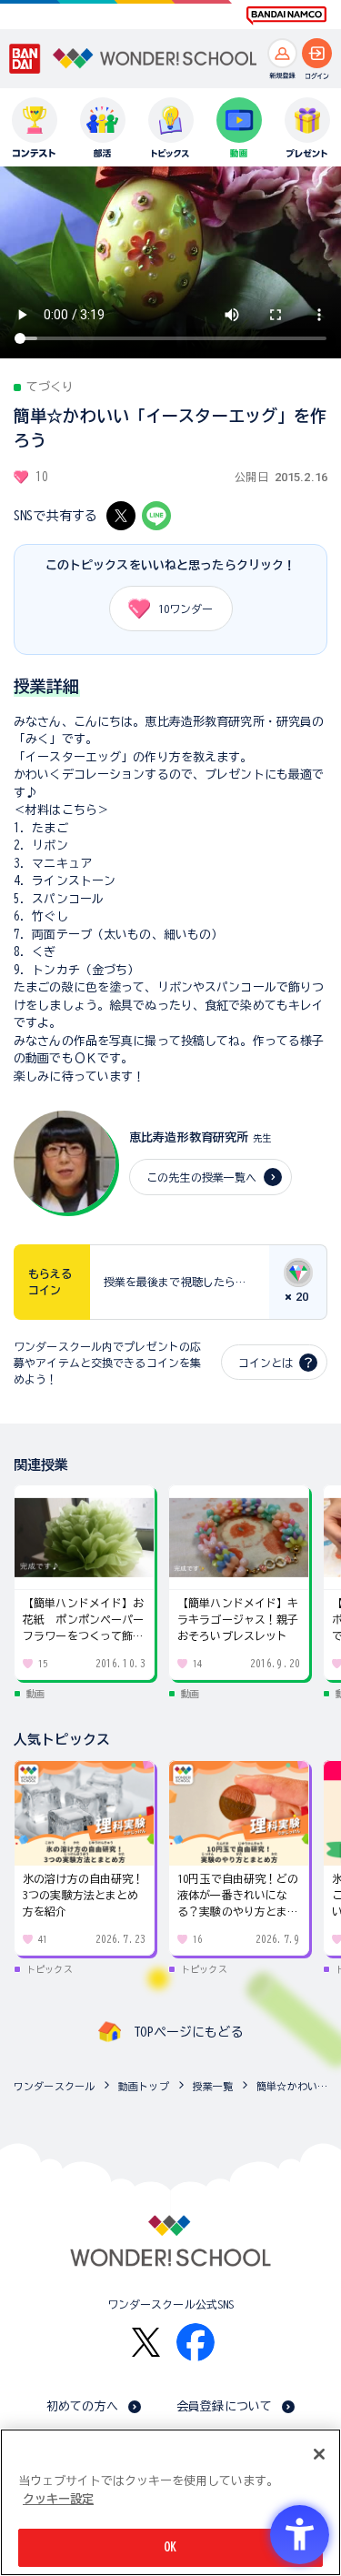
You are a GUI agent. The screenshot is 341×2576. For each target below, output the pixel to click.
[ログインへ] (317, 53)
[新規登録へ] (282, 53)
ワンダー (186, 609)
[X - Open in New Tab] (121, 516)
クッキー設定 (58, 2499)
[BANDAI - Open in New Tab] (25, 59)
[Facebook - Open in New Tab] (196, 2342)
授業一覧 (213, 2086)
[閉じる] (319, 2454)
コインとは (266, 1363)
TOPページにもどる (188, 2032)
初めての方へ (82, 2406)
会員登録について (224, 2406)
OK (170, 2547)
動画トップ (144, 2086)
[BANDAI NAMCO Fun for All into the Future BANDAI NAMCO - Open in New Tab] (286, 15)
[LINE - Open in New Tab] (156, 516)
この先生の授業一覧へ (201, 1177)
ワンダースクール (54, 2086)
